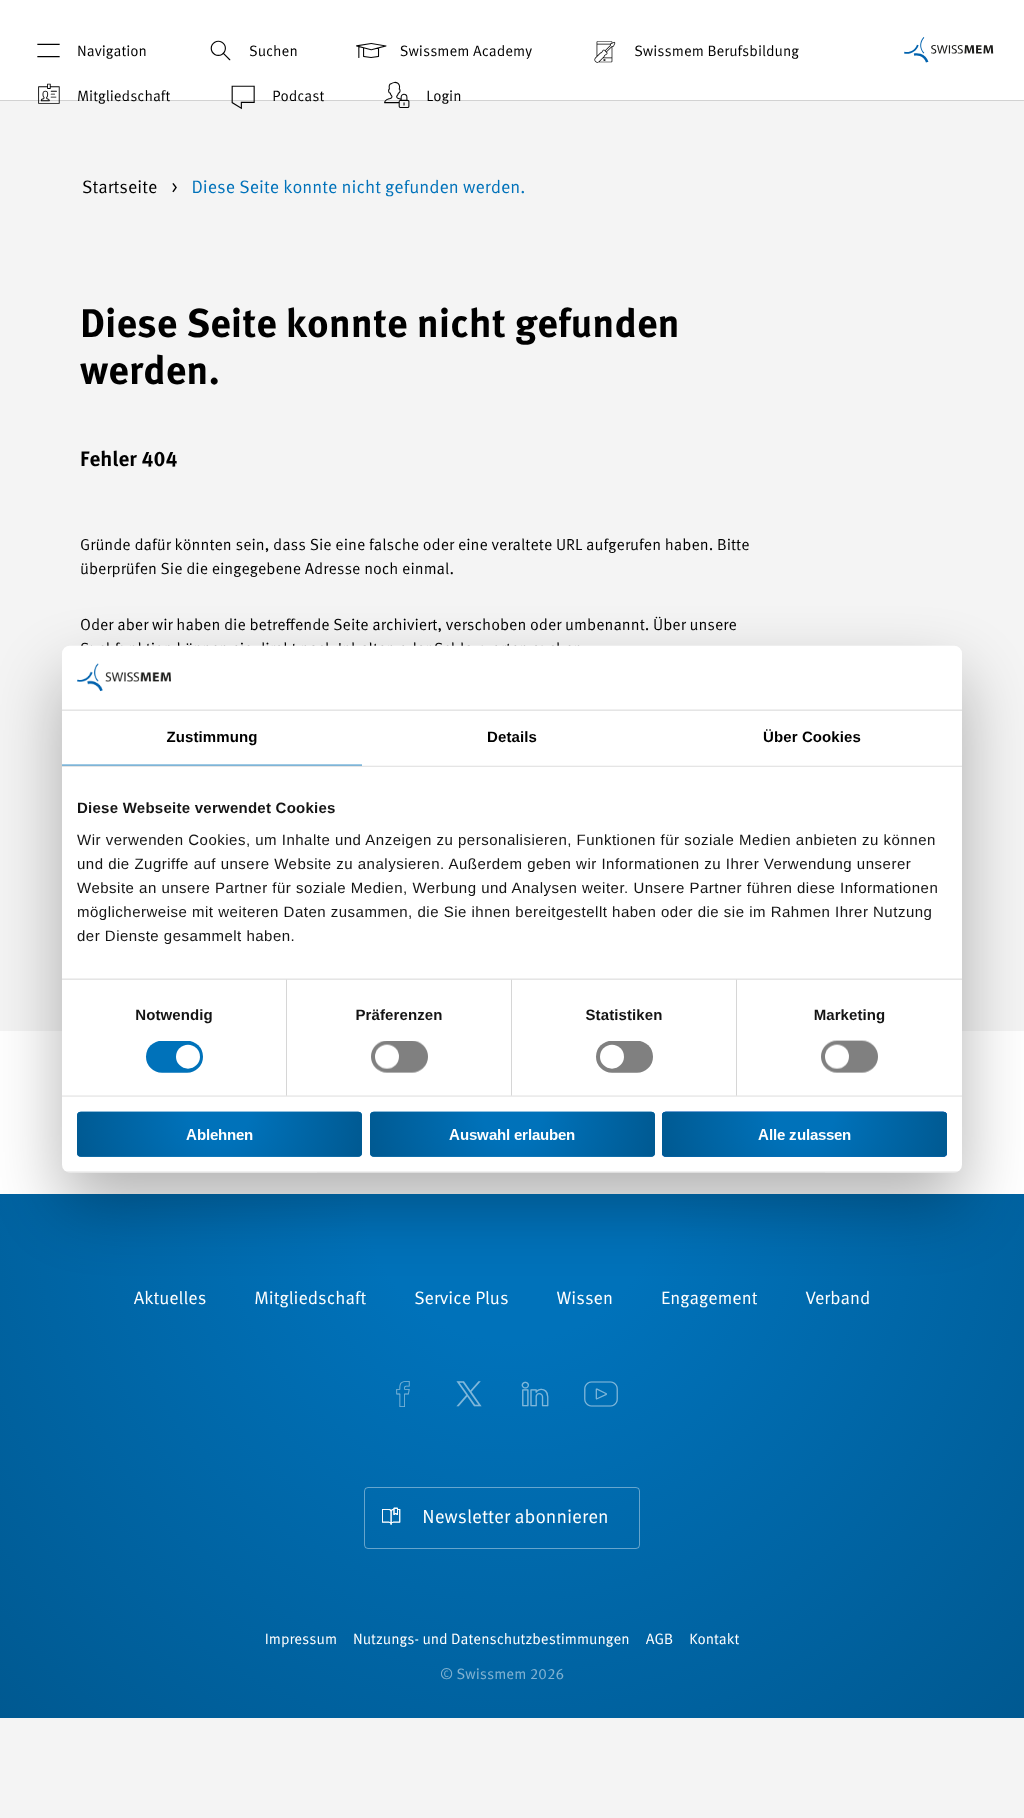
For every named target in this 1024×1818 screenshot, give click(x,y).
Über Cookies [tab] (812, 737)
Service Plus (461, 1300)
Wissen (585, 1300)
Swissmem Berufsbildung (716, 52)
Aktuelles (170, 1300)
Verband (837, 1300)
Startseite (122, 189)
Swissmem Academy (466, 52)
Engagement (709, 1300)
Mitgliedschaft (123, 97)
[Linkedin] (535, 1396)
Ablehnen (219, 1133)
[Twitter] (469, 1396)
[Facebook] (403, 1396)
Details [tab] (512, 737)
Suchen (273, 52)
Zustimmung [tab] (212, 737)
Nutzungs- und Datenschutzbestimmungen (491, 1640)
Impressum (301, 1640)
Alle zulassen (804, 1133)
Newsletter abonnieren (515, 1518)
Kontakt (714, 1640)
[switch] (399, 1057)
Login (443, 97)
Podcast (298, 97)
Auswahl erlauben (512, 1133)
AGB (659, 1640)
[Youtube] (601, 1396)
